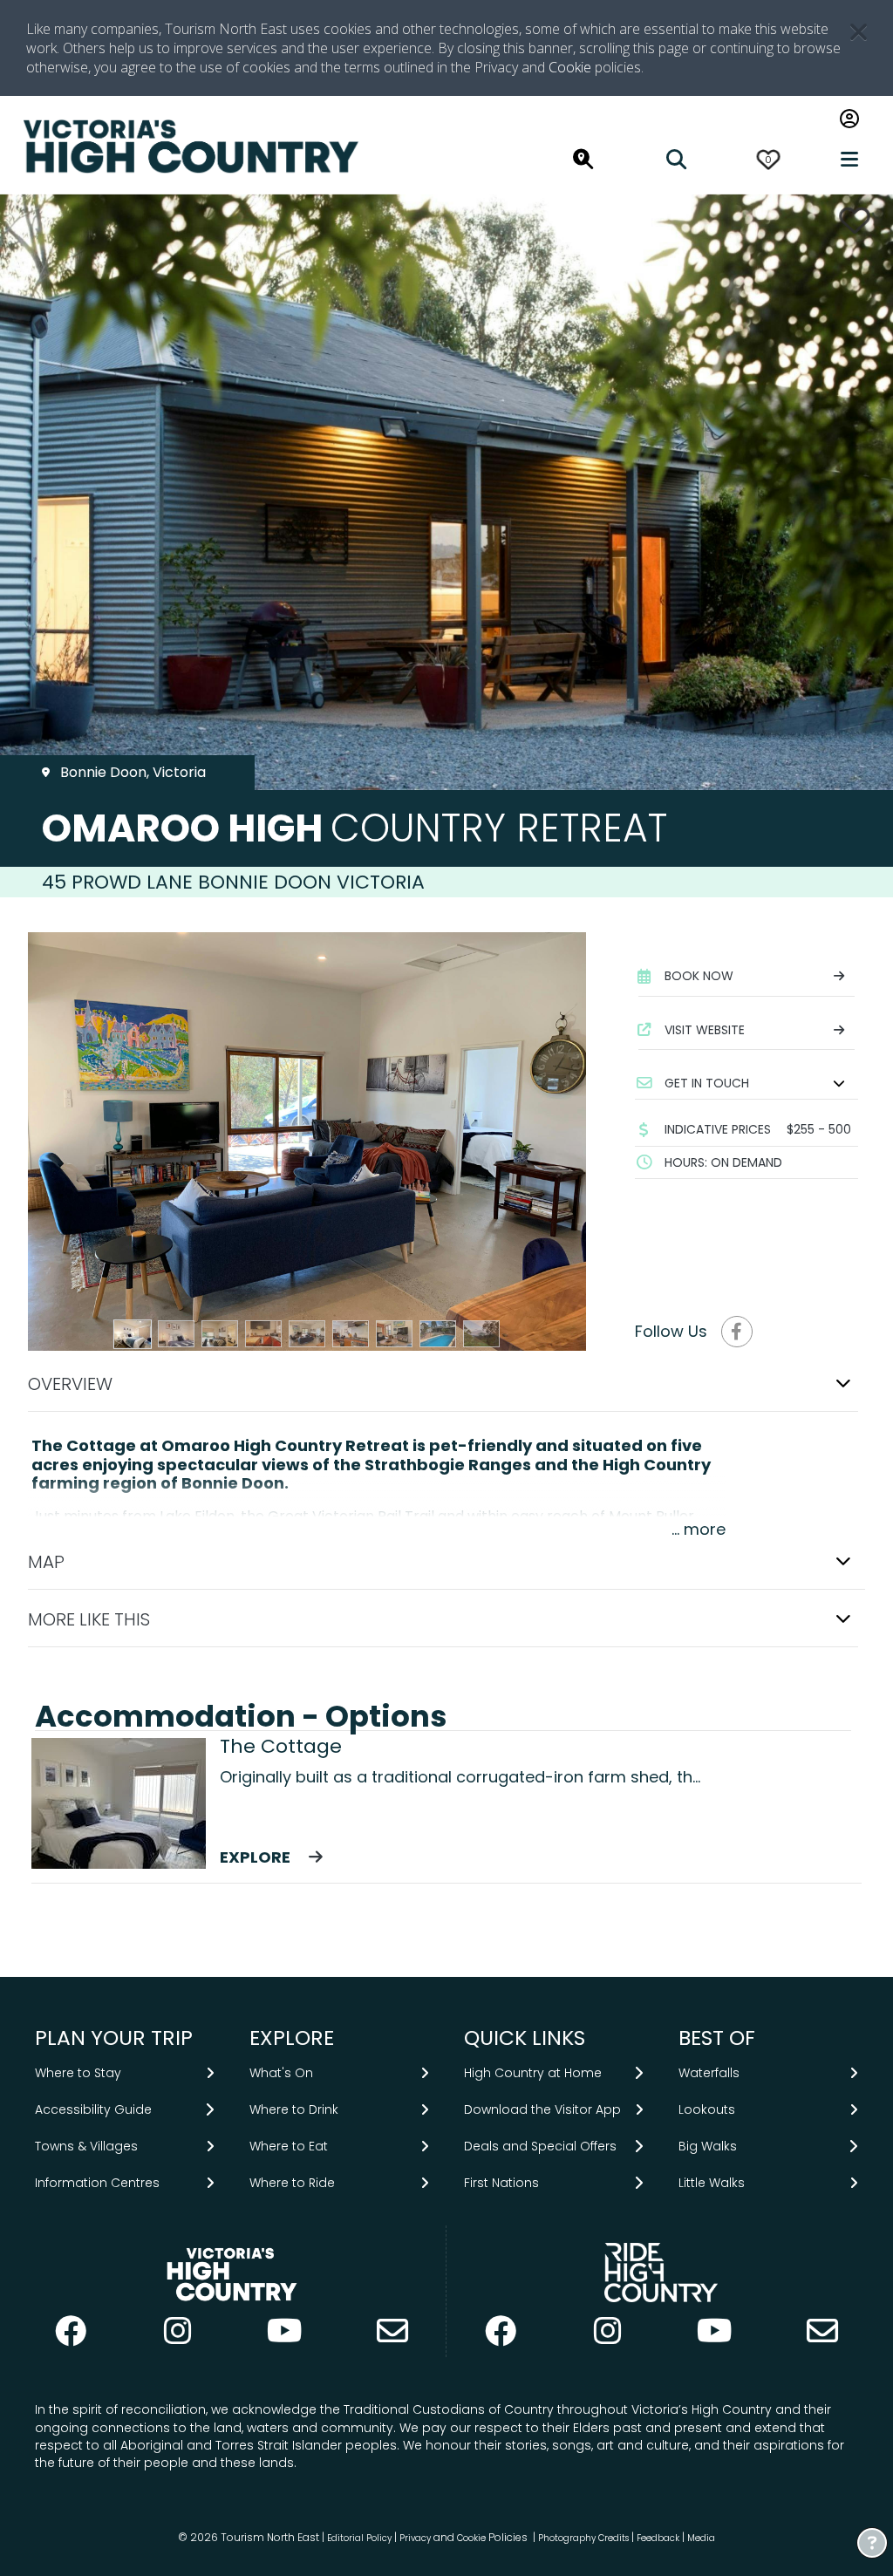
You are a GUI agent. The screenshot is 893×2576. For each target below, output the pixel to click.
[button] (746, 1083)
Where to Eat (289, 2146)
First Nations (501, 2183)
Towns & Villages (86, 2146)
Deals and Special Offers (540, 2146)
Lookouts (707, 2109)
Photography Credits (583, 2538)
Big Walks (708, 2146)
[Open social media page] (737, 1332)
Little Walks (712, 2183)
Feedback (659, 2538)
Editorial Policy (359, 2538)
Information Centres (97, 2183)
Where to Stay (78, 2073)
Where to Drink (294, 2109)
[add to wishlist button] (855, 220)
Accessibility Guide (93, 2109)
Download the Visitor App (542, 2109)
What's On (281, 2073)
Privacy (415, 2538)
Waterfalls (709, 2073)
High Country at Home (533, 2073)
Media (701, 2538)
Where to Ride (292, 2183)
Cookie (570, 67)
